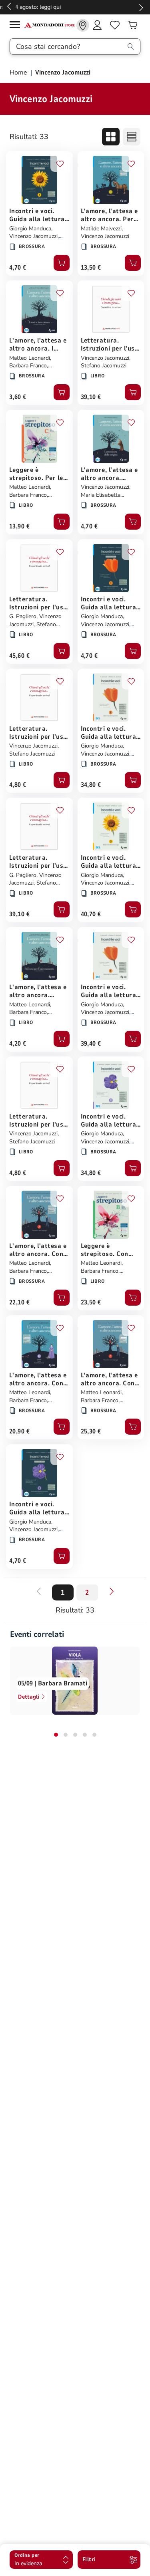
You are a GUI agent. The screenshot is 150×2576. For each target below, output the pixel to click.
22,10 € (19, 1302)
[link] (83, 25)
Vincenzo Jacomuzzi (33, 236)
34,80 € (91, 785)
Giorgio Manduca (30, 229)
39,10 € (91, 397)
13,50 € (91, 268)
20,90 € (19, 1431)
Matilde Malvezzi (101, 229)
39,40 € (91, 1044)
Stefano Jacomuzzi (104, 366)
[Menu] (17, 26)
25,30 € (91, 1431)
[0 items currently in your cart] (132, 25)
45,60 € (19, 656)
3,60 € (18, 397)
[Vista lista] (132, 137)
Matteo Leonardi (30, 358)
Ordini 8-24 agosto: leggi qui (75, 7)
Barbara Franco (28, 366)
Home (19, 73)
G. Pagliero (23, 616)
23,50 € (91, 1302)
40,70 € (91, 914)
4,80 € (18, 785)
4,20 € (18, 1044)
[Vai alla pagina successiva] (112, 1591)
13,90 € (19, 526)
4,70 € (18, 268)
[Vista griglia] (111, 137)
